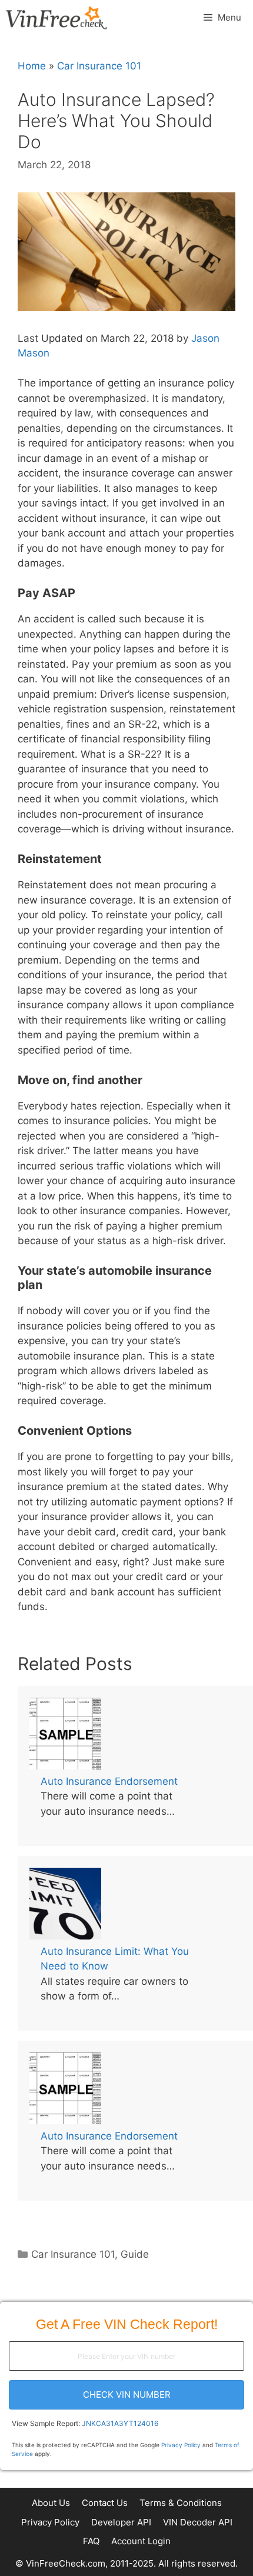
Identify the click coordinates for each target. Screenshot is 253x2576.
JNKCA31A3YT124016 (120, 2423)
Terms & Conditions (181, 2503)
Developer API (121, 2522)
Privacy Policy (181, 2445)
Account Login (141, 2541)
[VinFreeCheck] (56, 18)
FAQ (91, 2541)
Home (32, 66)
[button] (126, 2395)
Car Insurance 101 (99, 66)
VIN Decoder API (198, 2522)
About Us (51, 2503)
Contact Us (105, 2503)
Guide (135, 2254)
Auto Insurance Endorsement (109, 1781)
